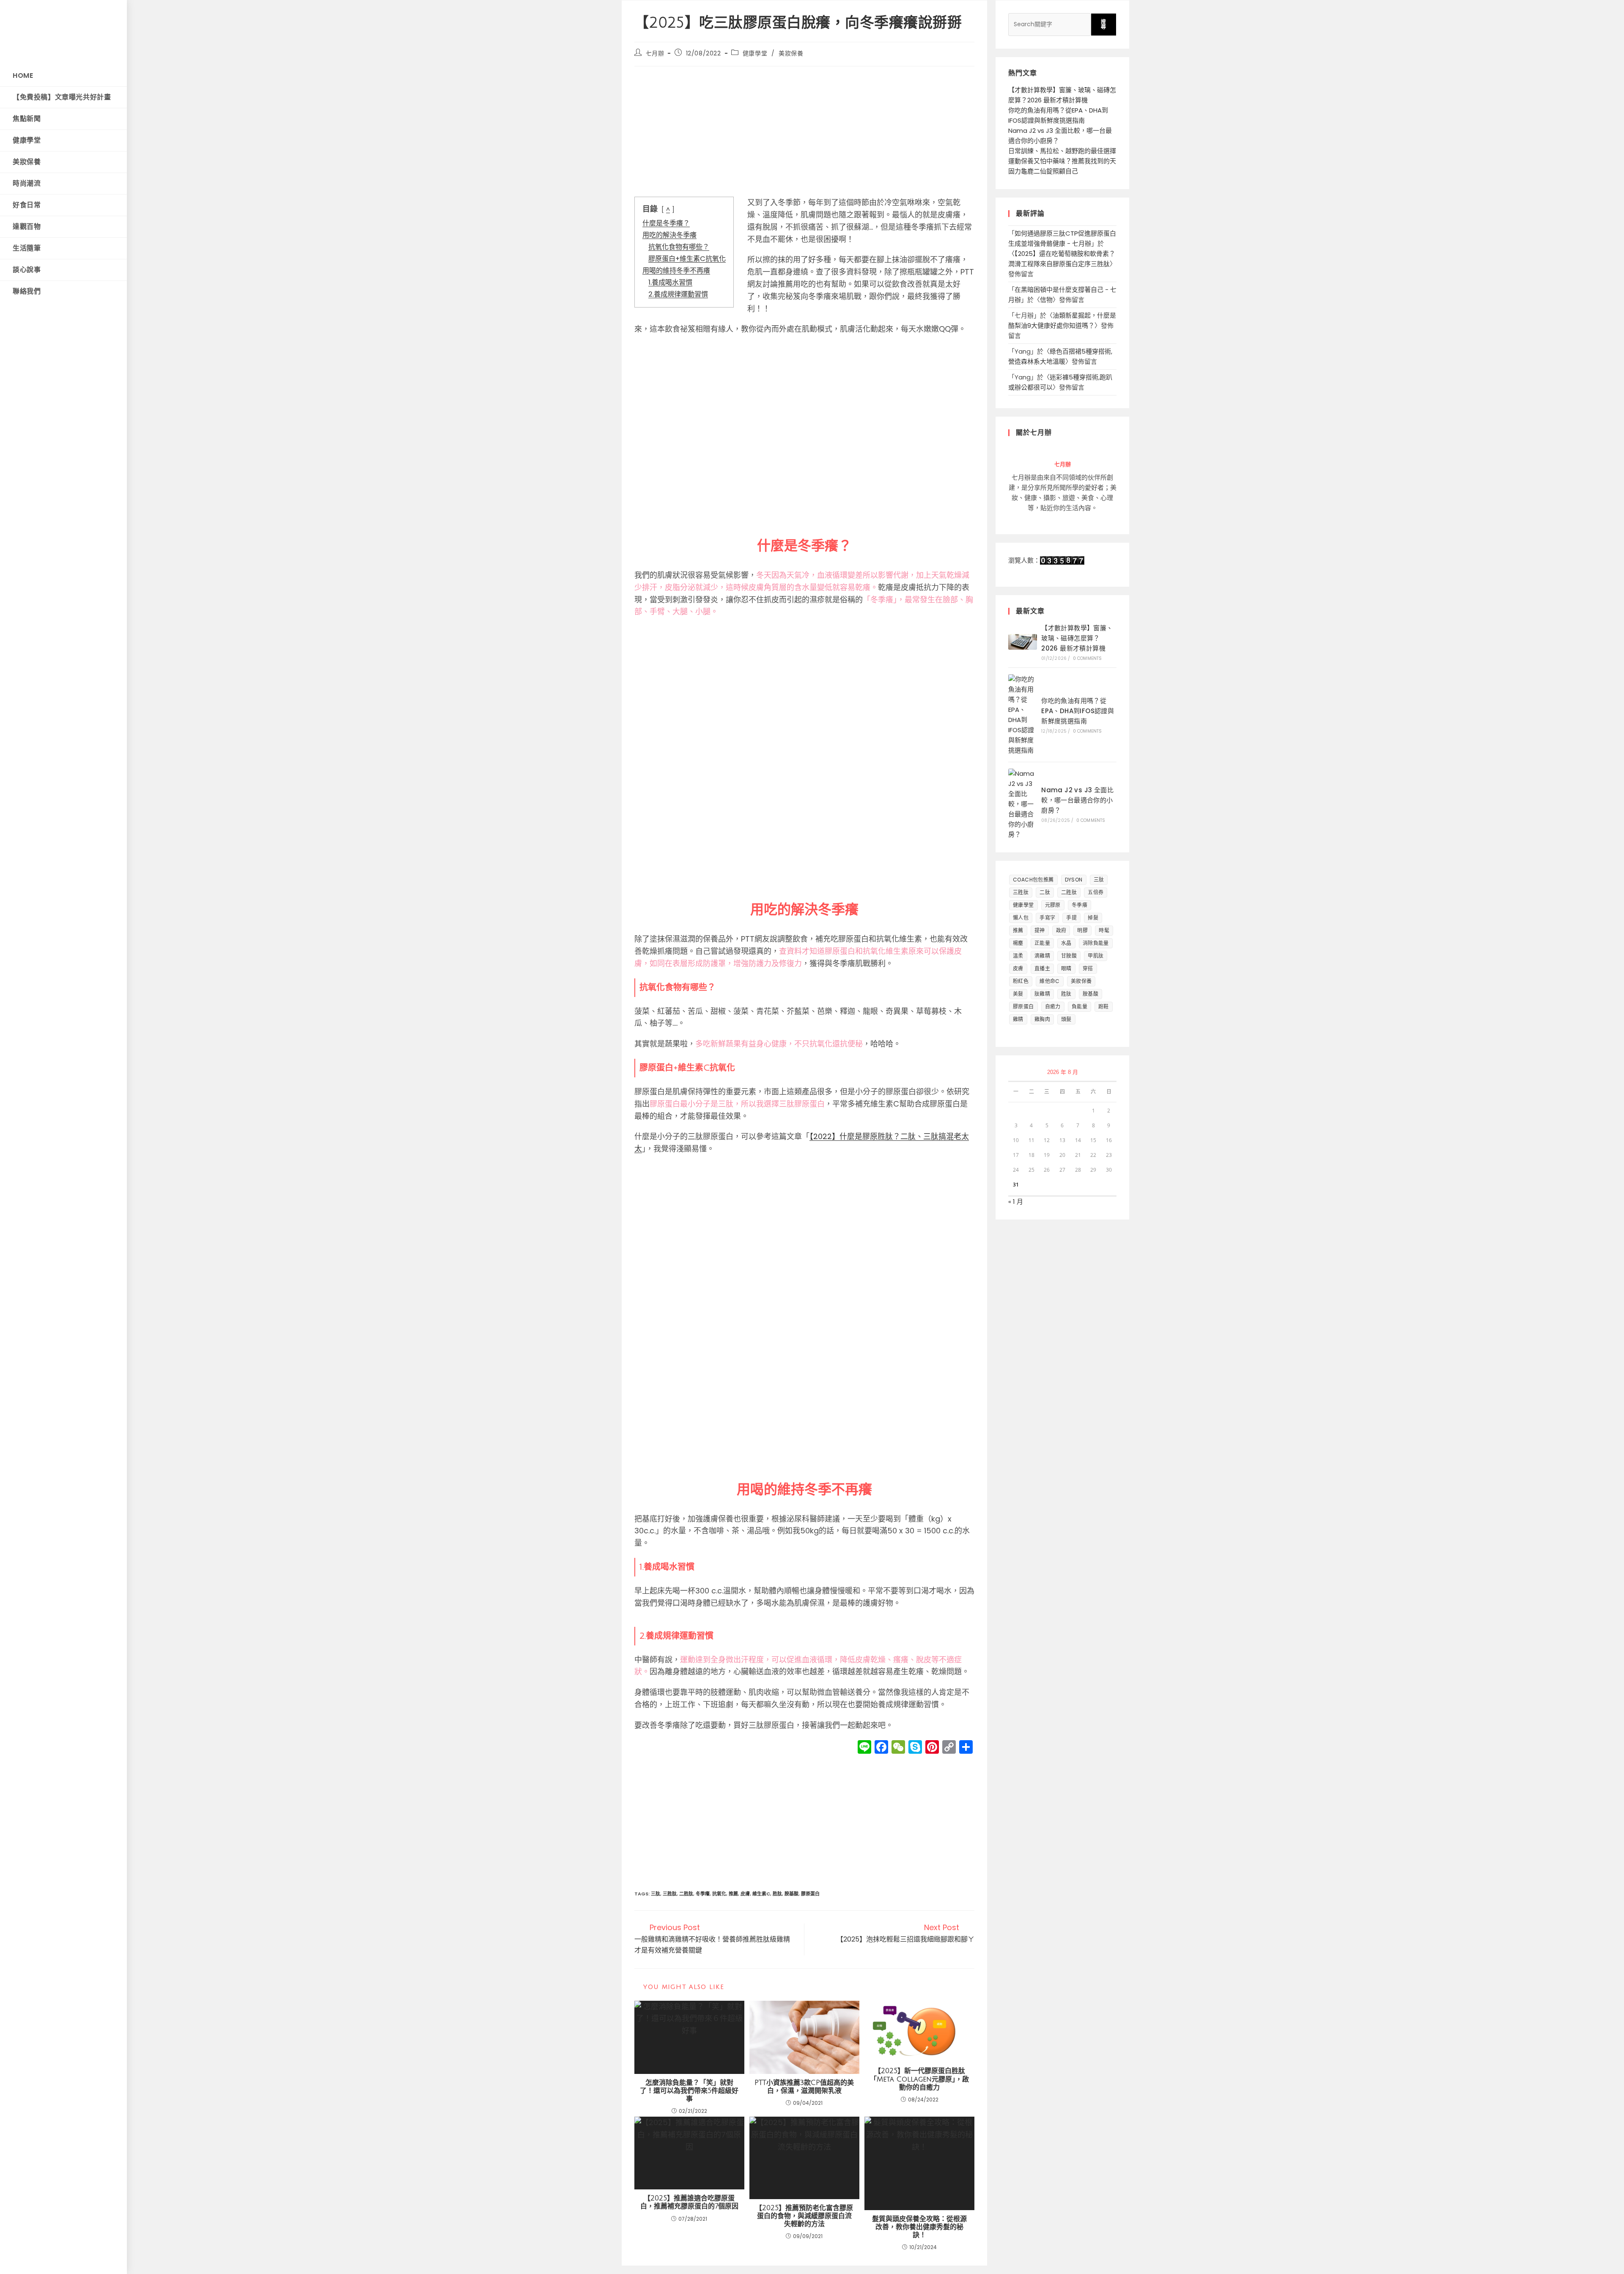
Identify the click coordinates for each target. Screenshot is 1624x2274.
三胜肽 (670, 1894)
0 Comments (1088, 658)
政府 (1061, 930)
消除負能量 (1096, 943)
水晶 (1066, 943)
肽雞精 (1042, 994)
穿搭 (1088, 968)
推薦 (733, 1894)
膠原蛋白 (810, 1894)
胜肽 (777, 1894)
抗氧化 (719, 1894)
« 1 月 (1016, 1202)
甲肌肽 (1096, 956)
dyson (1074, 880)
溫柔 (1018, 956)
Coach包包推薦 (1033, 880)
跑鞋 (1104, 1007)
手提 (1071, 918)
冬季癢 (703, 1894)
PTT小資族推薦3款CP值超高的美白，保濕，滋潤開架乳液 (804, 2087)
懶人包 (1021, 918)
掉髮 (1093, 918)
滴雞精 (1042, 956)
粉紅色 (1021, 981)
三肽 (656, 1894)
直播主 (1042, 968)
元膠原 (1053, 905)
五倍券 (1096, 892)
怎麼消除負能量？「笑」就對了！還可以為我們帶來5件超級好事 (689, 2091)
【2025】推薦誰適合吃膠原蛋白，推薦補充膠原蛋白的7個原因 (689, 2202)
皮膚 (745, 1894)
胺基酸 (791, 1894)
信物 (1046, 300)
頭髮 (1066, 1019)
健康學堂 (755, 53)
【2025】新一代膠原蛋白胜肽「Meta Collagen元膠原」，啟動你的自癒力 (919, 2079)
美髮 (1018, 994)
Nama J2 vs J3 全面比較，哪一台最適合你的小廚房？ (1077, 800)
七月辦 (655, 53)
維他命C (1050, 981)
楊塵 (1018, 943)
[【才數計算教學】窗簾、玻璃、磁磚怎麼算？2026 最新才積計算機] (1023, 642)
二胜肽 (686, 1894)
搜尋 (1104, 24)
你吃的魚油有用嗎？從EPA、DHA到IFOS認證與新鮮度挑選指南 (1078, 711)
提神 (1040, 930)
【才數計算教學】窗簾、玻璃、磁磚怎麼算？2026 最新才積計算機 (1077, 638)
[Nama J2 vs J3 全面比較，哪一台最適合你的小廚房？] (1023, 804)
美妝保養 (791, 53)
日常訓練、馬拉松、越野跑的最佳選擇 (1062, 151)
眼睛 (1066, 968)
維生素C (761, 1894)
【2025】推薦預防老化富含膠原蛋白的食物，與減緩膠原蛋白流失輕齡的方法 (804, 2216)
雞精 (1018, 1019)
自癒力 (1053, 1007)
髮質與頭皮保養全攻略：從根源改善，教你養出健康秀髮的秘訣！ (919, 2227)
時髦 (1104, 930)
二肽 (1045, 892)
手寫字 (1047, 918)
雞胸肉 (1042, 1019)
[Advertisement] (804, 134)
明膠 (1082, 930)
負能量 (1079, 1007)
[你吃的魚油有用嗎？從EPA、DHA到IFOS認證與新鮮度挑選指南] (1023, 715)
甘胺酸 (1069, 956)
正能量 (1042, 943)
